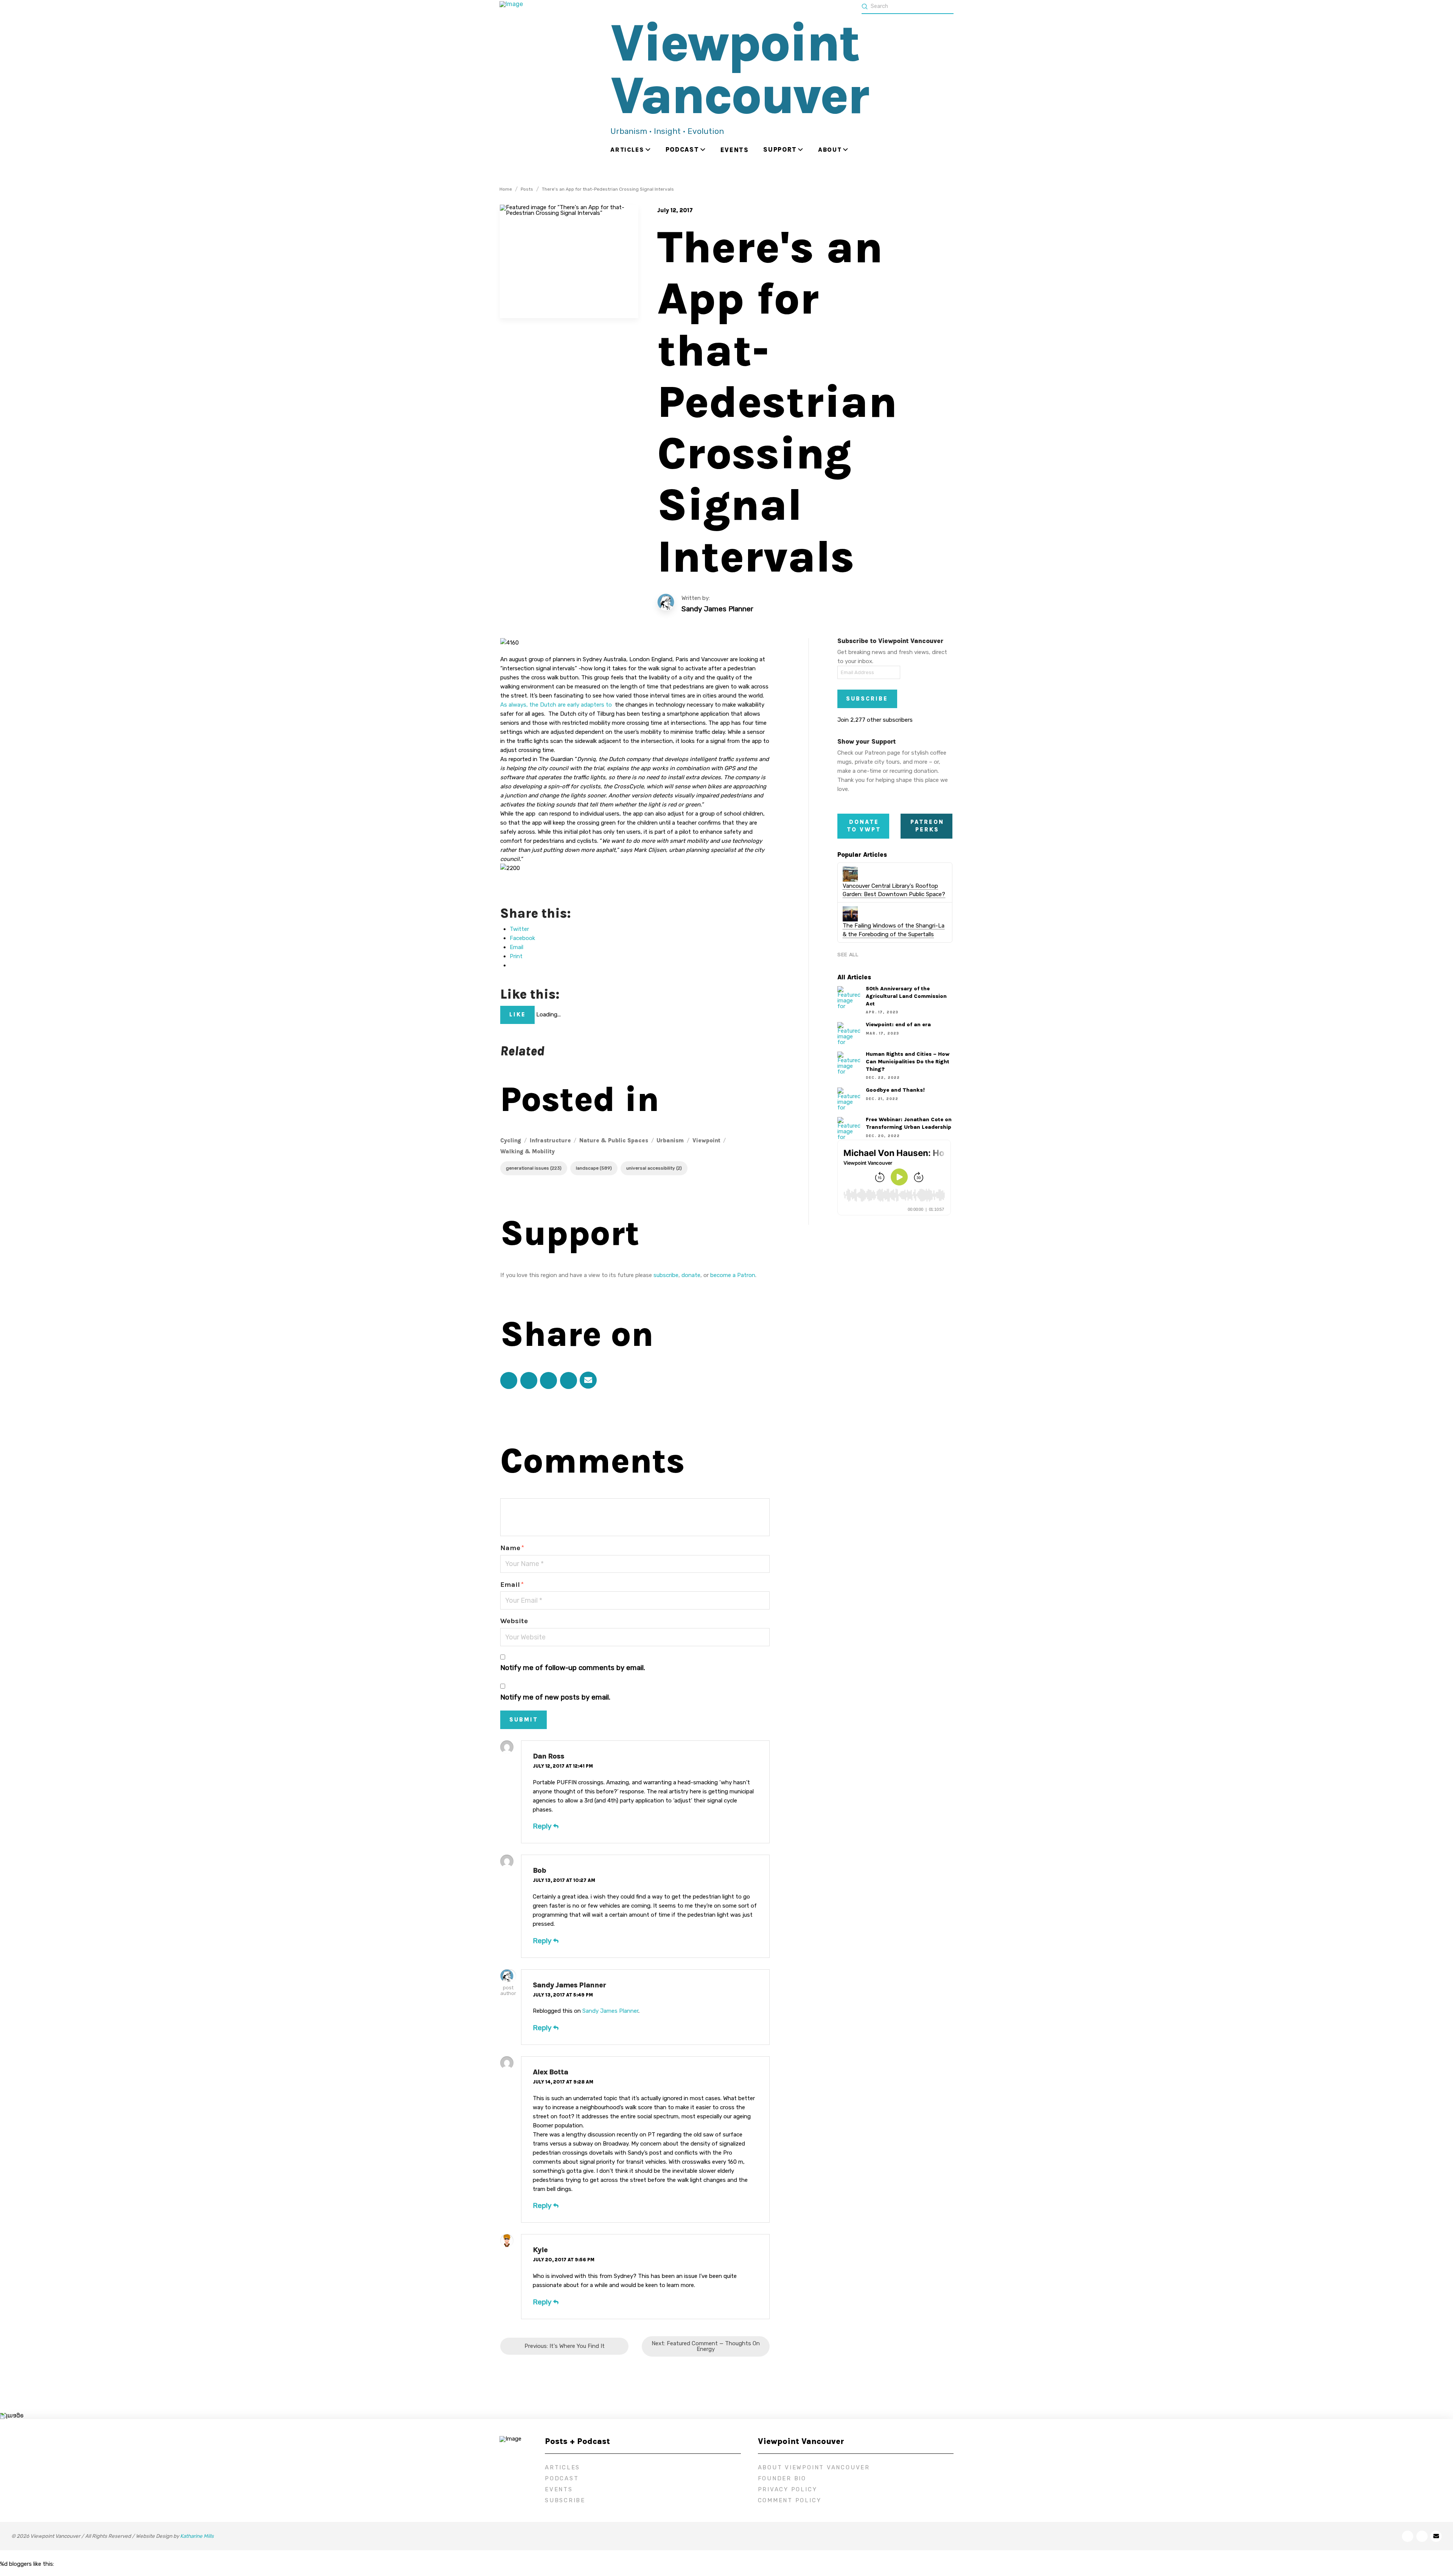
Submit (524, 1720)
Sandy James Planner (569, 1985)
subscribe (666, 1275)
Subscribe (867, 699)
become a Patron (733, 1275)
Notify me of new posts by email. (555, 1697)
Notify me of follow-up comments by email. (573, 1668)
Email (512, 1585)
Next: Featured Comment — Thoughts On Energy (706, 2346)
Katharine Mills (197, 2536)
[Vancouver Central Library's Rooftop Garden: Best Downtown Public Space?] (850, 874)
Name (512, 1548)
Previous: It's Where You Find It (565, 2346)
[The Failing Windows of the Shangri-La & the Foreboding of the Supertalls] (850, 914)
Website (514, 1621)
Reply (543, 1826)
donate (691, 1275)
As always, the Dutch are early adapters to (558, 705)
